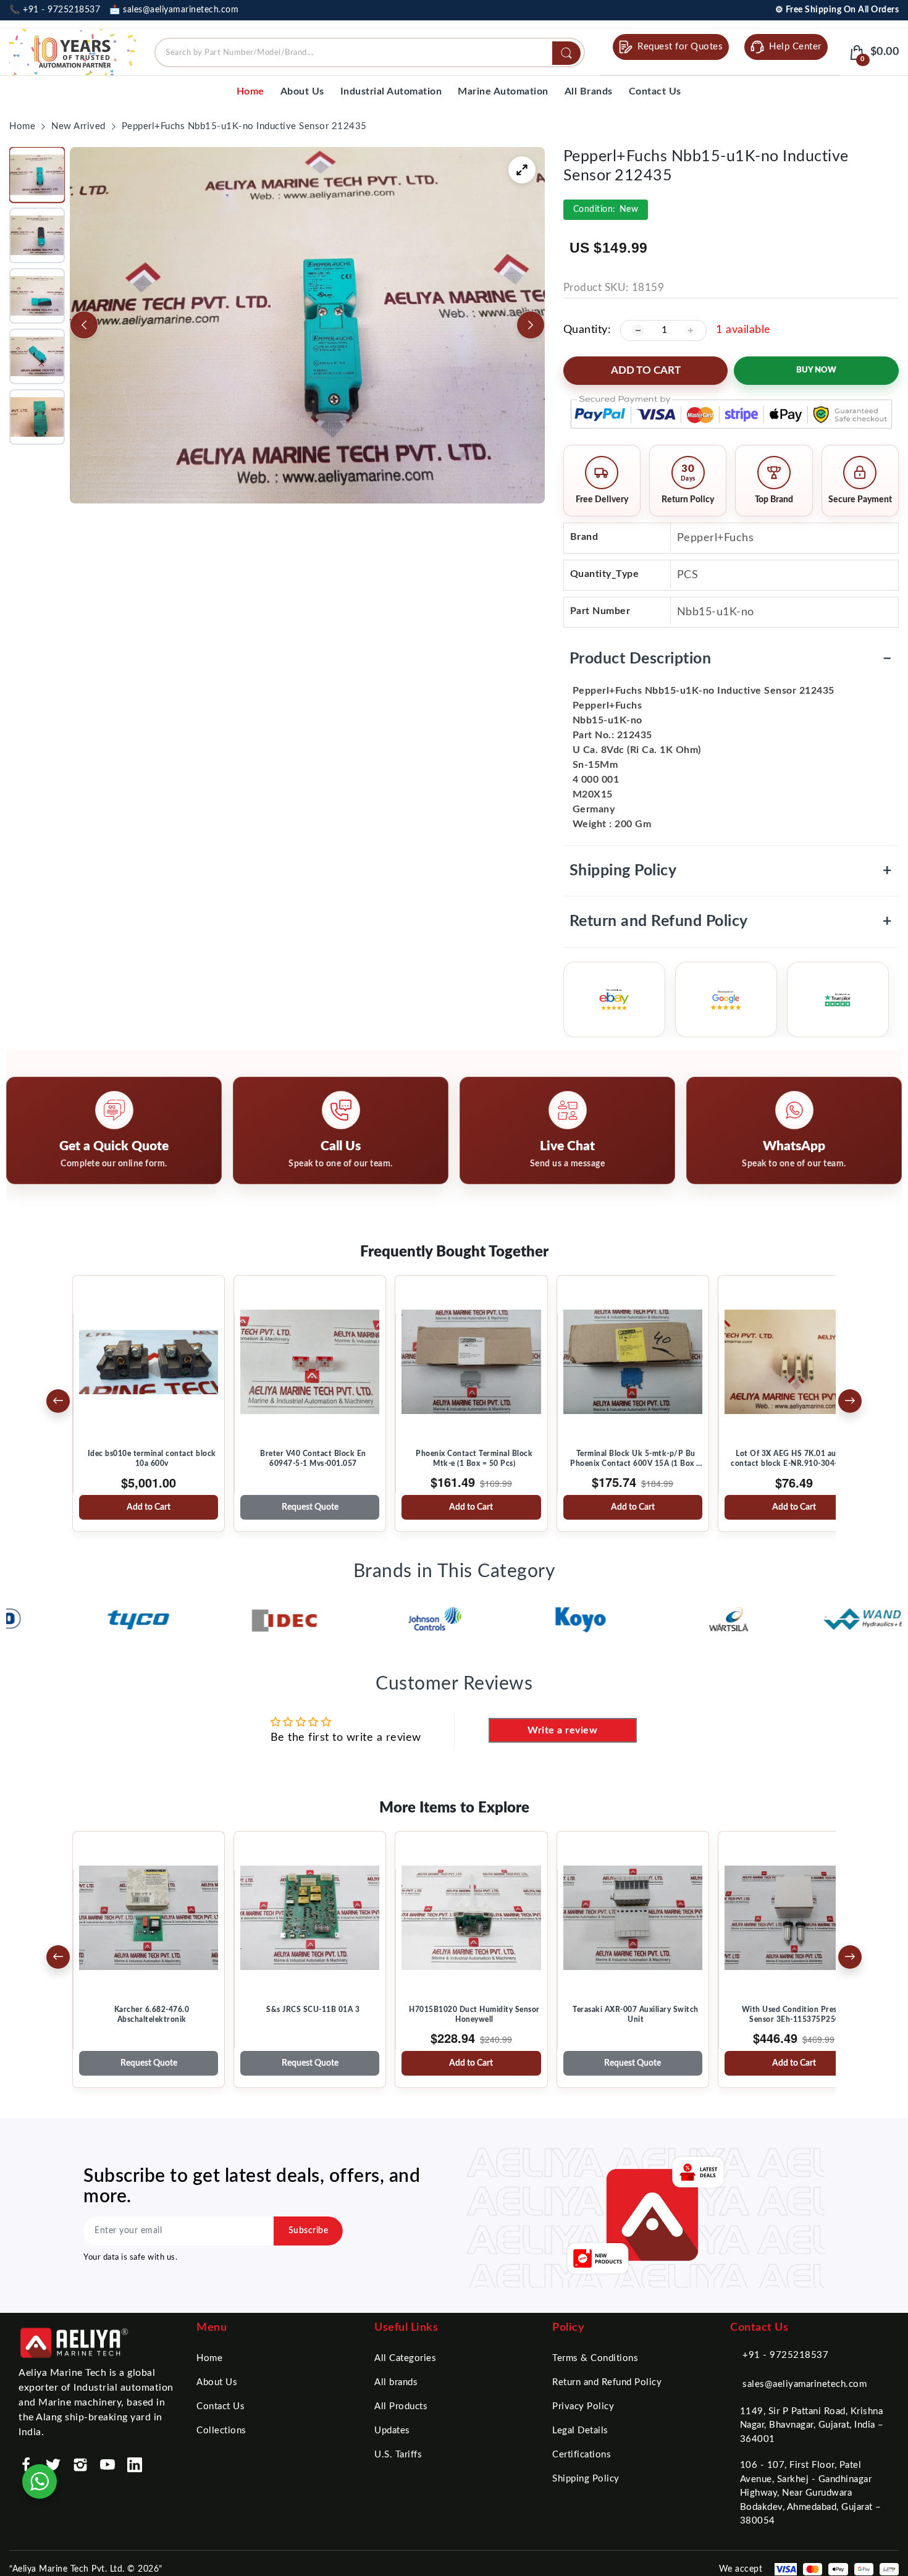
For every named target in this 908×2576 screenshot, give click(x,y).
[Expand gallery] (522, 170)
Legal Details (580, 2431)
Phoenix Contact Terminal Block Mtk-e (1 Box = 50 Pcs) (474, 1458)
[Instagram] (80, 2465)
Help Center (795, 47)
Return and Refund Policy (731, 921)
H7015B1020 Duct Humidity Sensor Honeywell (474, 2014)
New (606, 209)
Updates (392, 2431)
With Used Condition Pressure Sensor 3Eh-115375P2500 (797, 2014)
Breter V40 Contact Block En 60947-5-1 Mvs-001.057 (313, 1458)
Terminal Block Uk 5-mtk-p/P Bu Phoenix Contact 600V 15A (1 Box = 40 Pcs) (636, 1459)
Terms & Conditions (595, 2358)
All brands (396, 2382)
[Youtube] (107, 2465)
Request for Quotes (680, 47)
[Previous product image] (84, 325)
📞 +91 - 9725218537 (55, 10)
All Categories (405, 2358)
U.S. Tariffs (398, 2455)
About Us (217, 2382)
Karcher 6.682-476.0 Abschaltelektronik (152, 2014)
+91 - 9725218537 (785, 2355)
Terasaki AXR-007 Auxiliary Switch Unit (636, 2014)
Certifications (582, 2455)
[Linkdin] (135, 2465)
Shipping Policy (731, 871)
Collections (221, 2431)
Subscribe (309, 2231)
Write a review (562, 1730)
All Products (401, 2406)
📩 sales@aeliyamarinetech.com (174, 10)
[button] (37, 175)
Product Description (731, 659)
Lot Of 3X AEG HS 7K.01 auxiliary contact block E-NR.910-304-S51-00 (797, 1458)
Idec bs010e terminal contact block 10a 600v (152, 1458)
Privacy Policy (583, 2406)
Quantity (586, 330)
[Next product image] (531, 325)
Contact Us (221, 2406)
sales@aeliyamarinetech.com (805, 2384)
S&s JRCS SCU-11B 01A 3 (313, 2010)
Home (209, 2358)
